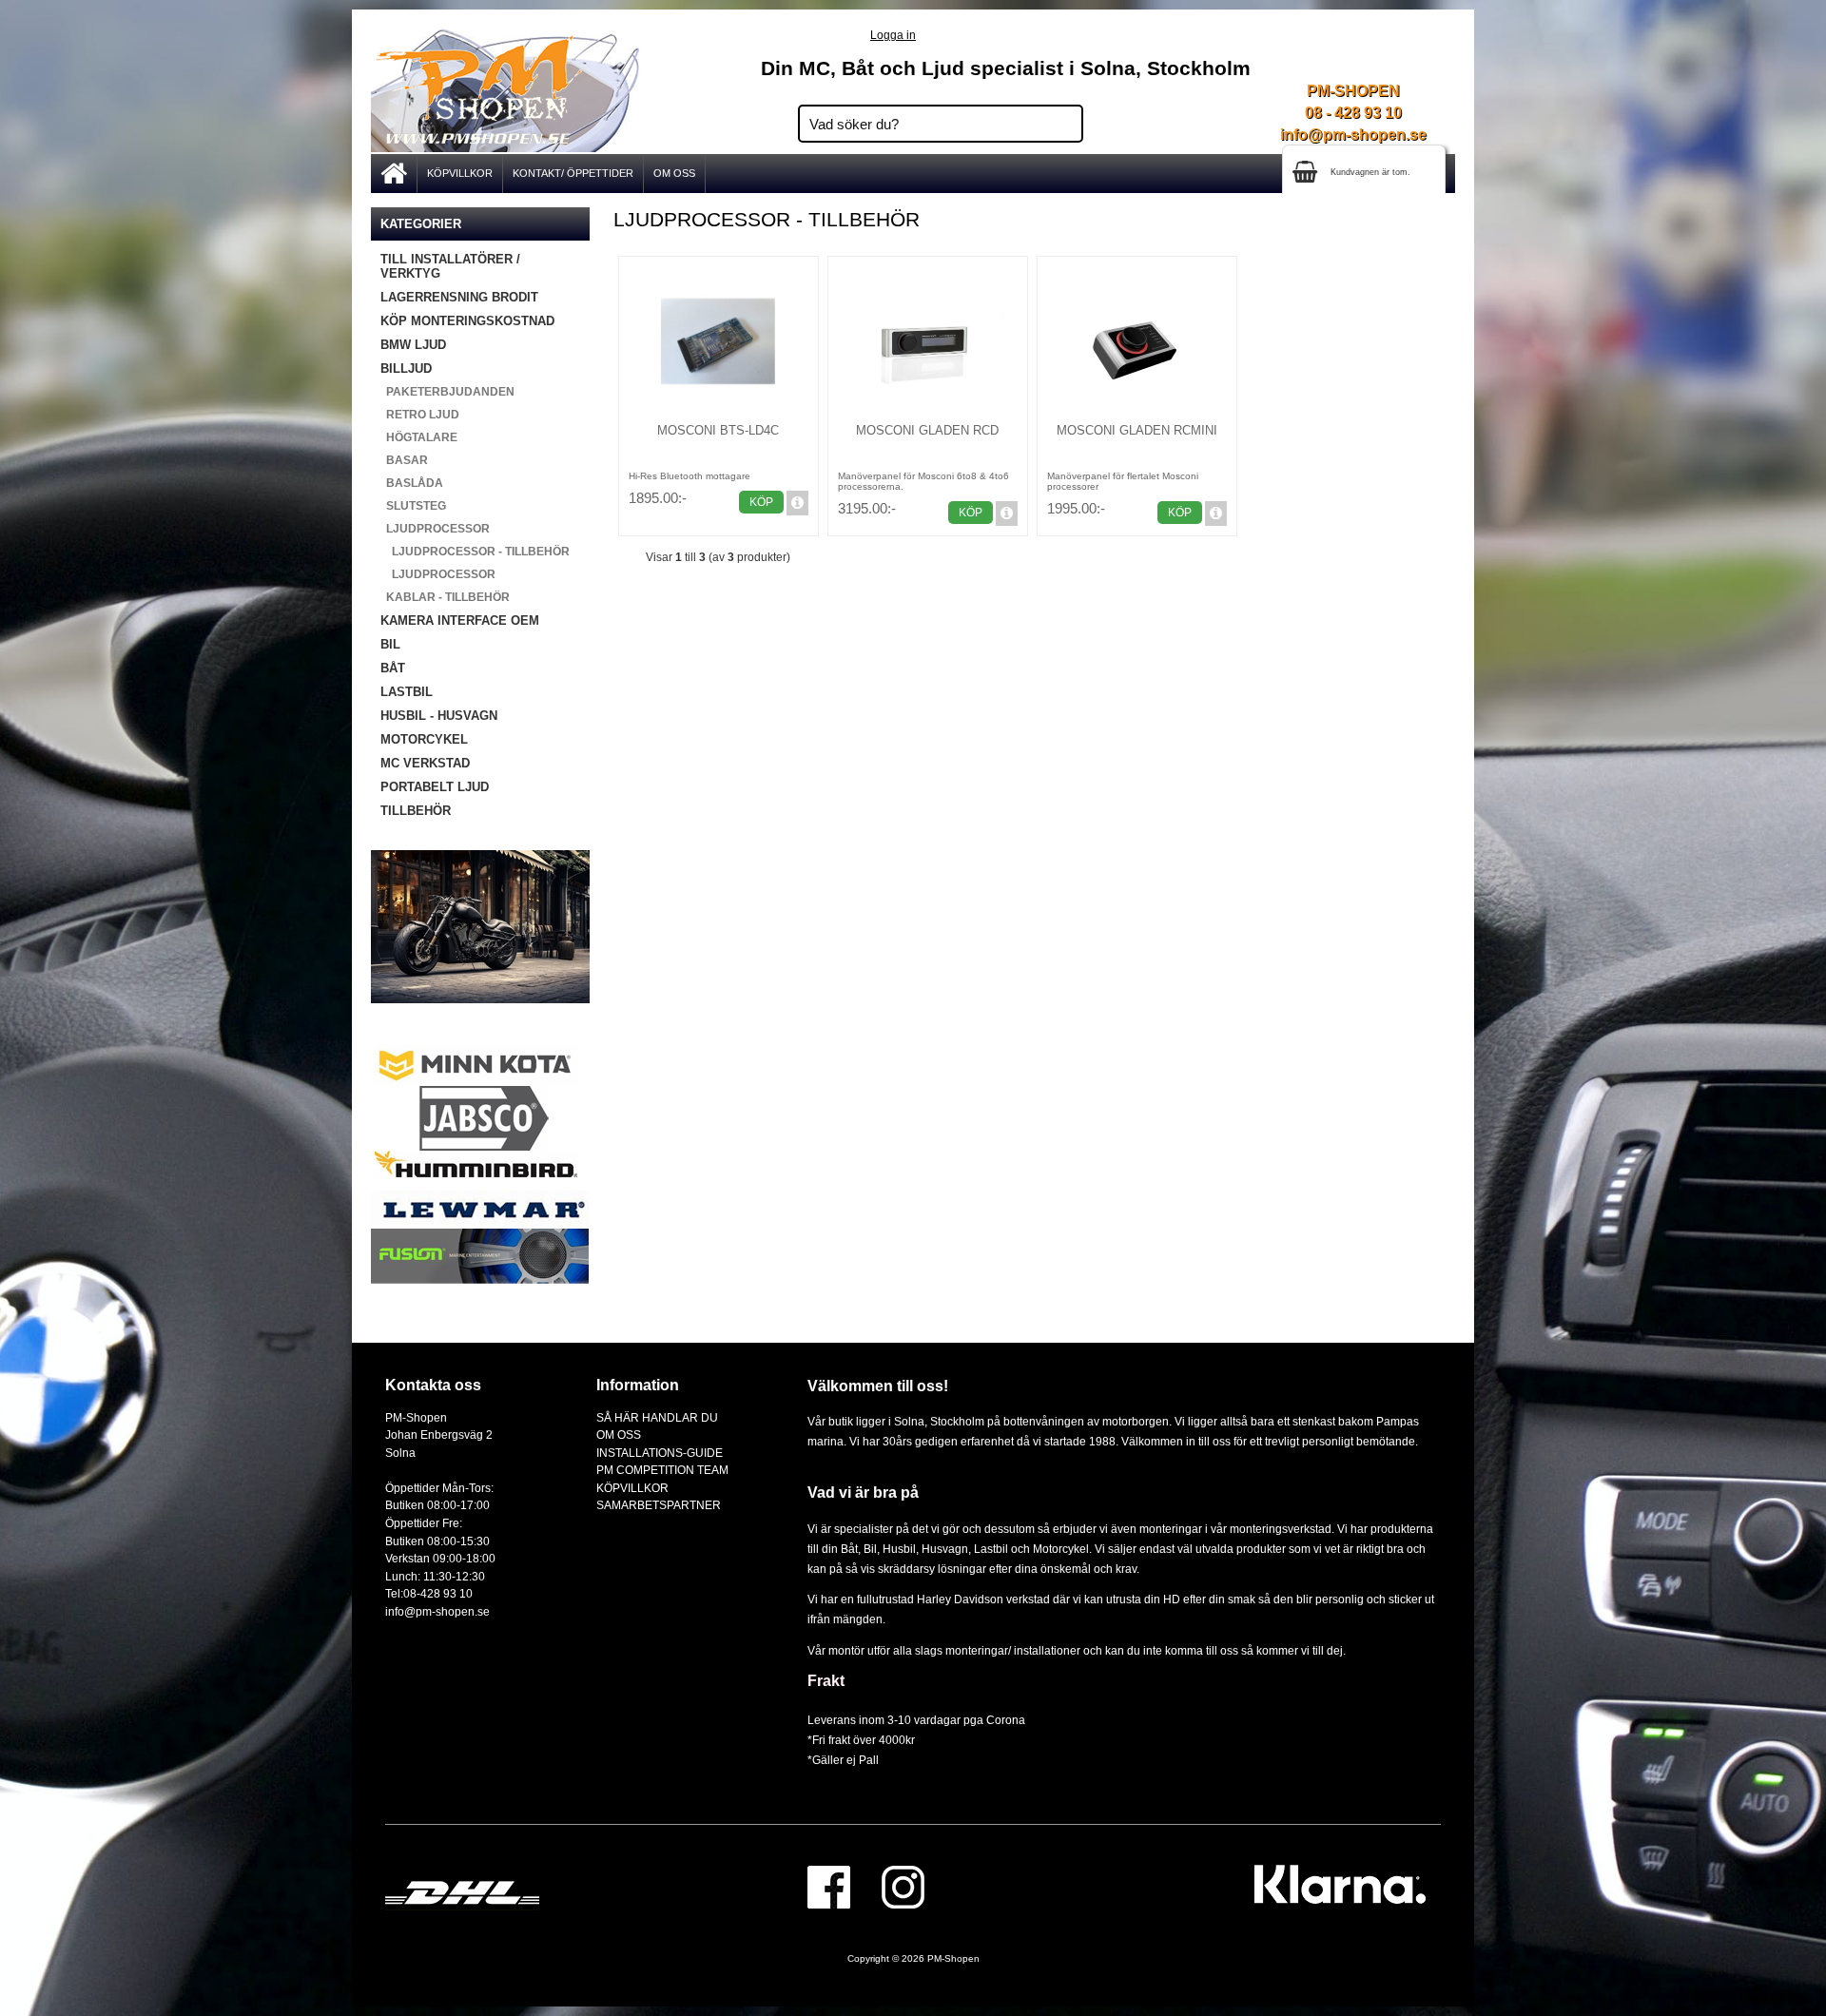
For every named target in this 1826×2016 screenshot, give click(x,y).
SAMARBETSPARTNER (659, 1505)
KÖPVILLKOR (460, 173)
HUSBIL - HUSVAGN (439, 716)
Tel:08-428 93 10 (429, 1593)
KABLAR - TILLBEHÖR (445, 597)
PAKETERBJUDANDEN (447, 392)
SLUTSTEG (413, 506)
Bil (870, 1549)
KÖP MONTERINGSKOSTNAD (467, 321)
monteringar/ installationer (1013, 1650)
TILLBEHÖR (416, 811)
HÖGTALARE (419, 437)
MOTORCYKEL (424, 739)
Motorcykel (1061, 1549)
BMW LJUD (413, 345)
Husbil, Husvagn (925, 1549)
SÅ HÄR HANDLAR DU (657, 1417)
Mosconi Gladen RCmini (1137, 430)
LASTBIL (407, 692)
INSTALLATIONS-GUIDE (660, 1453)
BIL (390, 644)
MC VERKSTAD (425, 763)
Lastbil (992, 1549)
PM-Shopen (953, 1958)
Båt (849, 1549)
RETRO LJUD (420, 415)
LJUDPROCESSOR (438, 574)
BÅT (393, 668)
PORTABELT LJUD (435, 787)
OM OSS (674, 173)
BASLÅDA (412, 483)
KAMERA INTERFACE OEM (460, 620)
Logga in (893, 35)
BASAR (404, 460)
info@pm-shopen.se (1353, 135)
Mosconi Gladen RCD (927, 430)
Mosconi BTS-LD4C (718, 430)
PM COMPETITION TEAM (662, 1470)
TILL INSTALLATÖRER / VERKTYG (450, 266)
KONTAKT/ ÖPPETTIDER (573, 173)
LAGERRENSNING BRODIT (459, 297)
